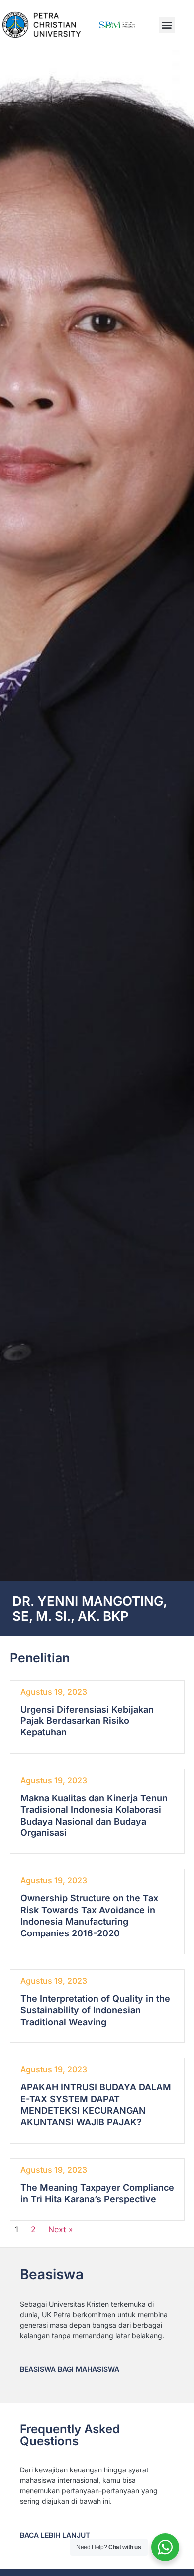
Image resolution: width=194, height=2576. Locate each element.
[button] (167, 25)
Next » (61, 2229)
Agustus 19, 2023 (54, 1692)
